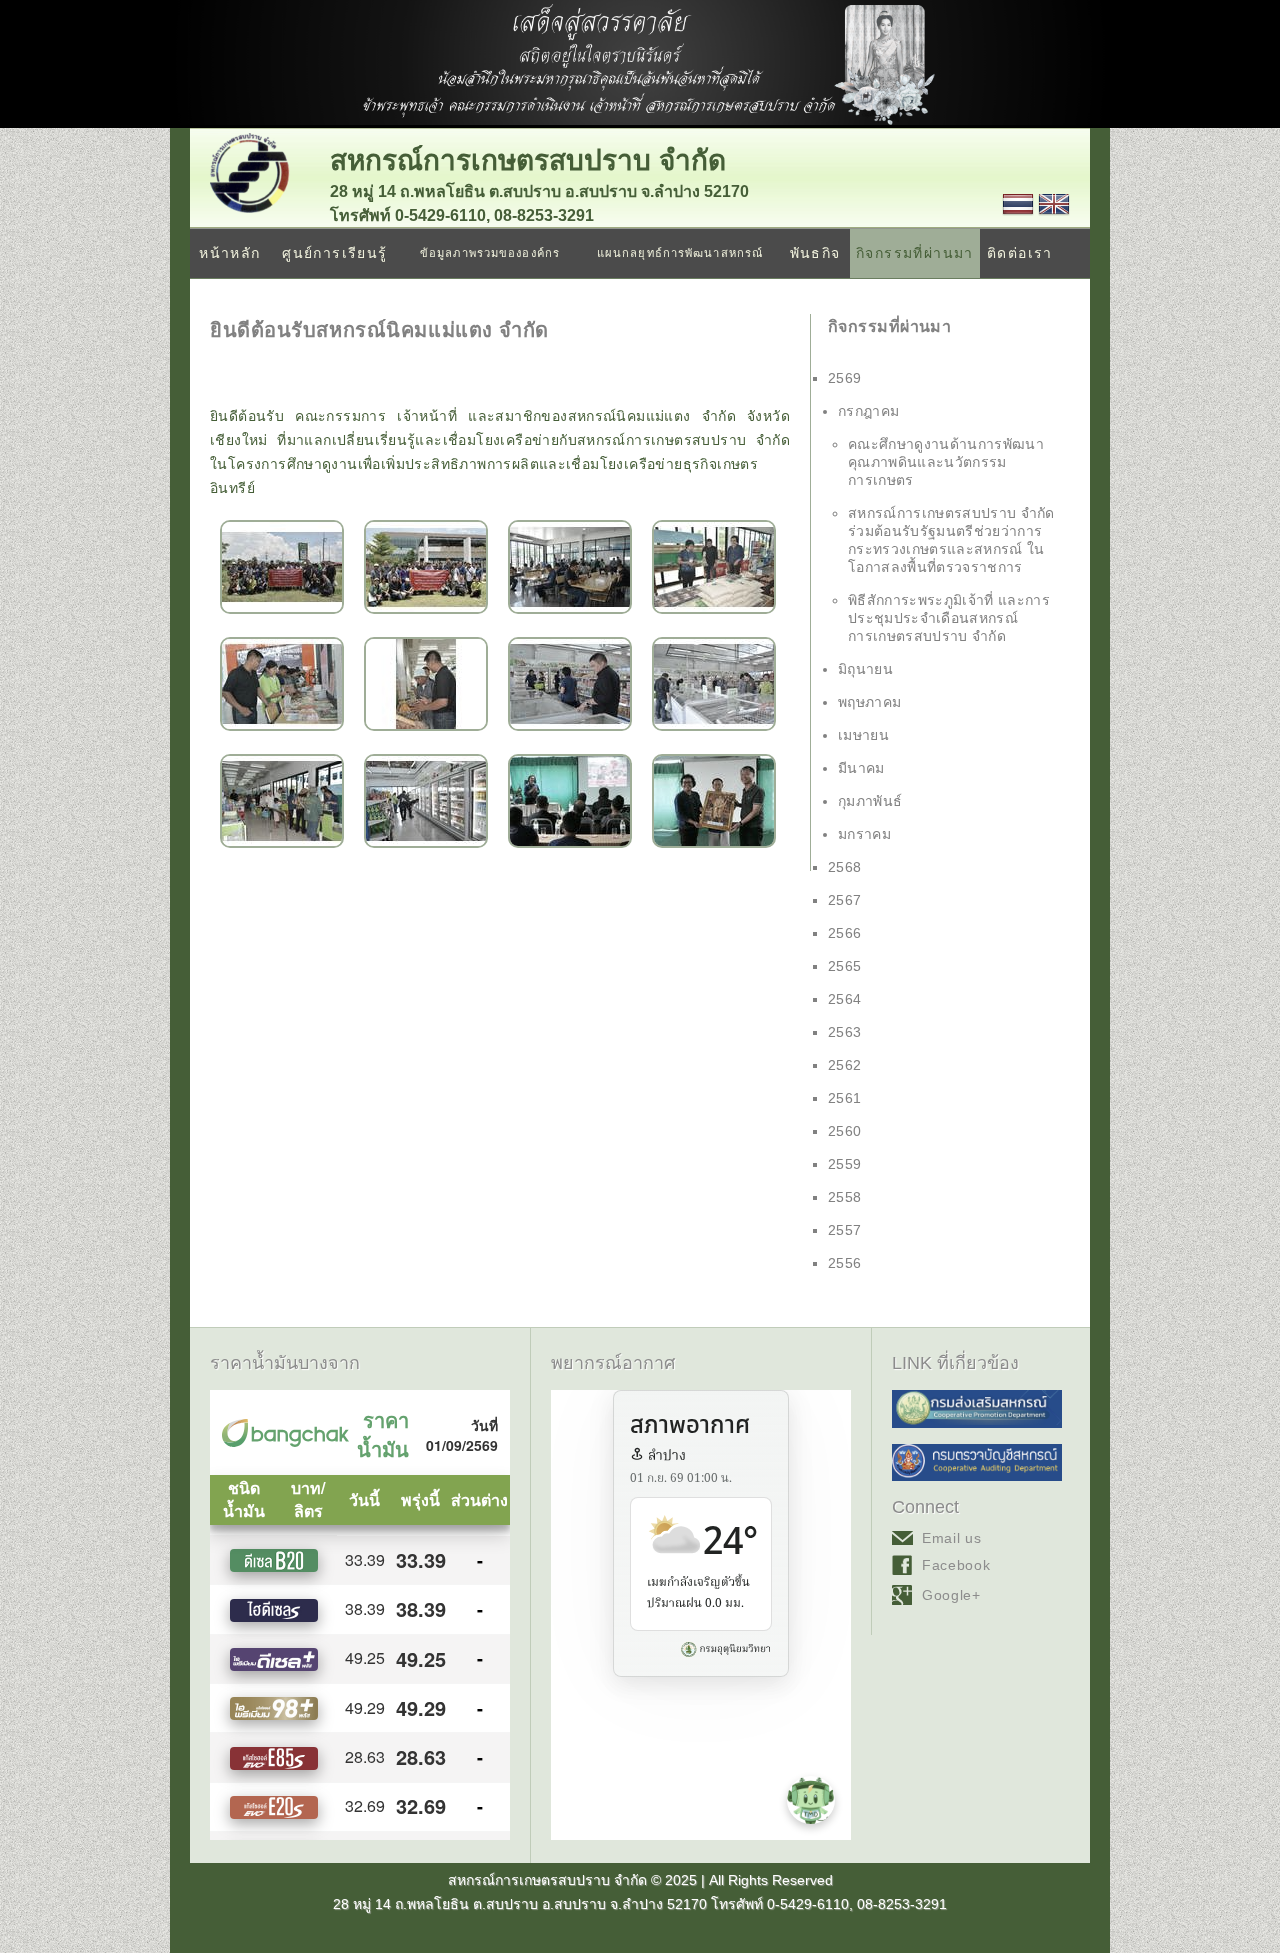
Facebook (956, 1565)
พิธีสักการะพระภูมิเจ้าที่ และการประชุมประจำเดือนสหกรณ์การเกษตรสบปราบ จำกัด (949, 618)
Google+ (951, 1595)
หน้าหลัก (229, 253)
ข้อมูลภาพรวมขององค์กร (490, 253)
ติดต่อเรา (1020, 253)
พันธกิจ (815, 253)
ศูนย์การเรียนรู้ (334, 253)
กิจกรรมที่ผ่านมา (915, 253)
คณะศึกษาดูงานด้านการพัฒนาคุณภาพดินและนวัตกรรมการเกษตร (946, 462)
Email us (952, 1538)
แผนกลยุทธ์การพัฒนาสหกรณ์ (680, 253)
